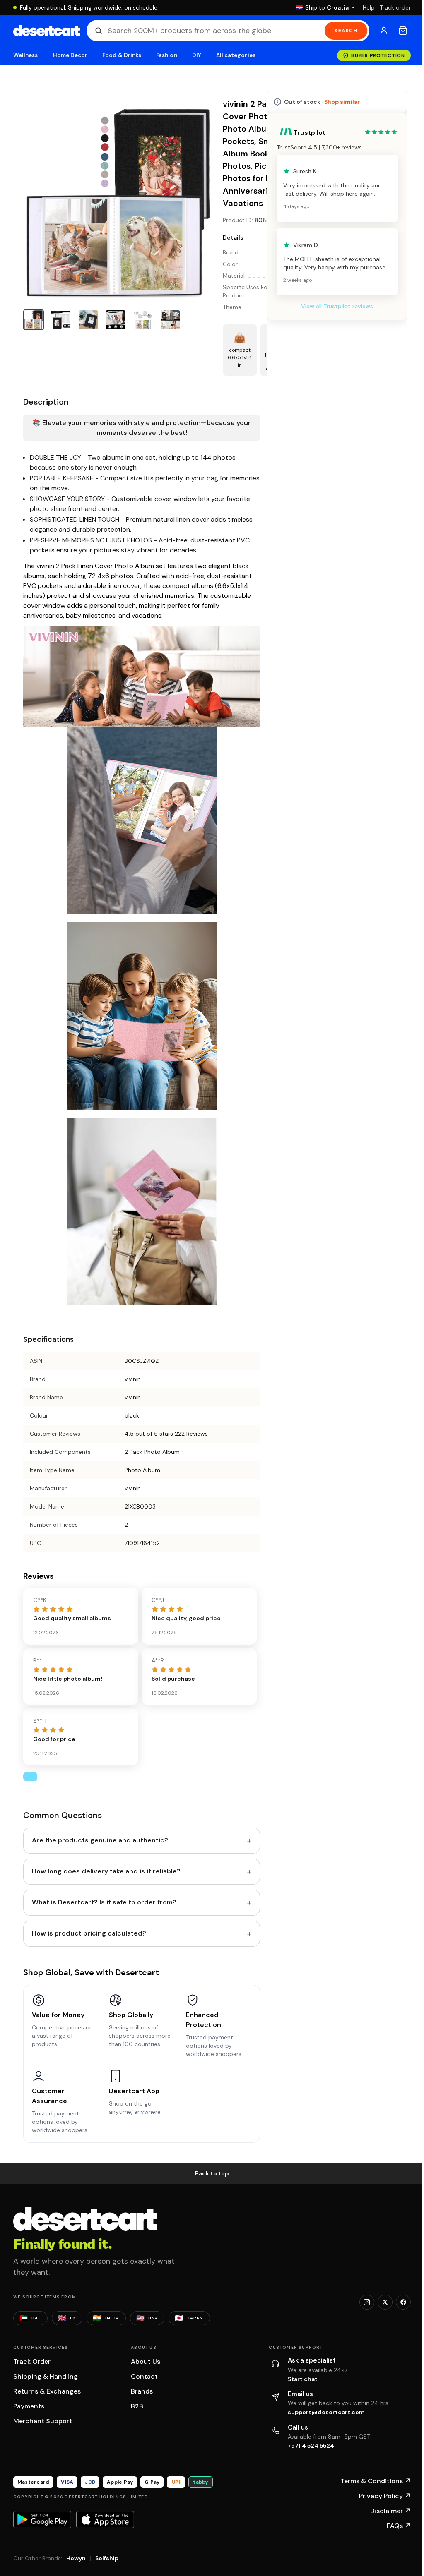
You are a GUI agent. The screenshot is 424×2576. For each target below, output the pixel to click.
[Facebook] (397, 2300)
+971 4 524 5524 (308, 2443)
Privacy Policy (379, 2493)
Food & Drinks (122, 55)
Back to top (209, 2171)
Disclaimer (384, 2508)
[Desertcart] (47, 31)
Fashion (166, 55)
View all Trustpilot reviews (331, 306)
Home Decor (70, 55)
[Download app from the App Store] (105, 2517)
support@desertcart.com (323, 2410)
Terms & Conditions (369, 2479)
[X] (379, 2300)
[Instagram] (361, 2300)
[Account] (378, 31)
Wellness (26, 55)
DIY (197, 55)
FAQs (393, 2523)
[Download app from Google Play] (42, 2517)
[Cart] (397, 31)
